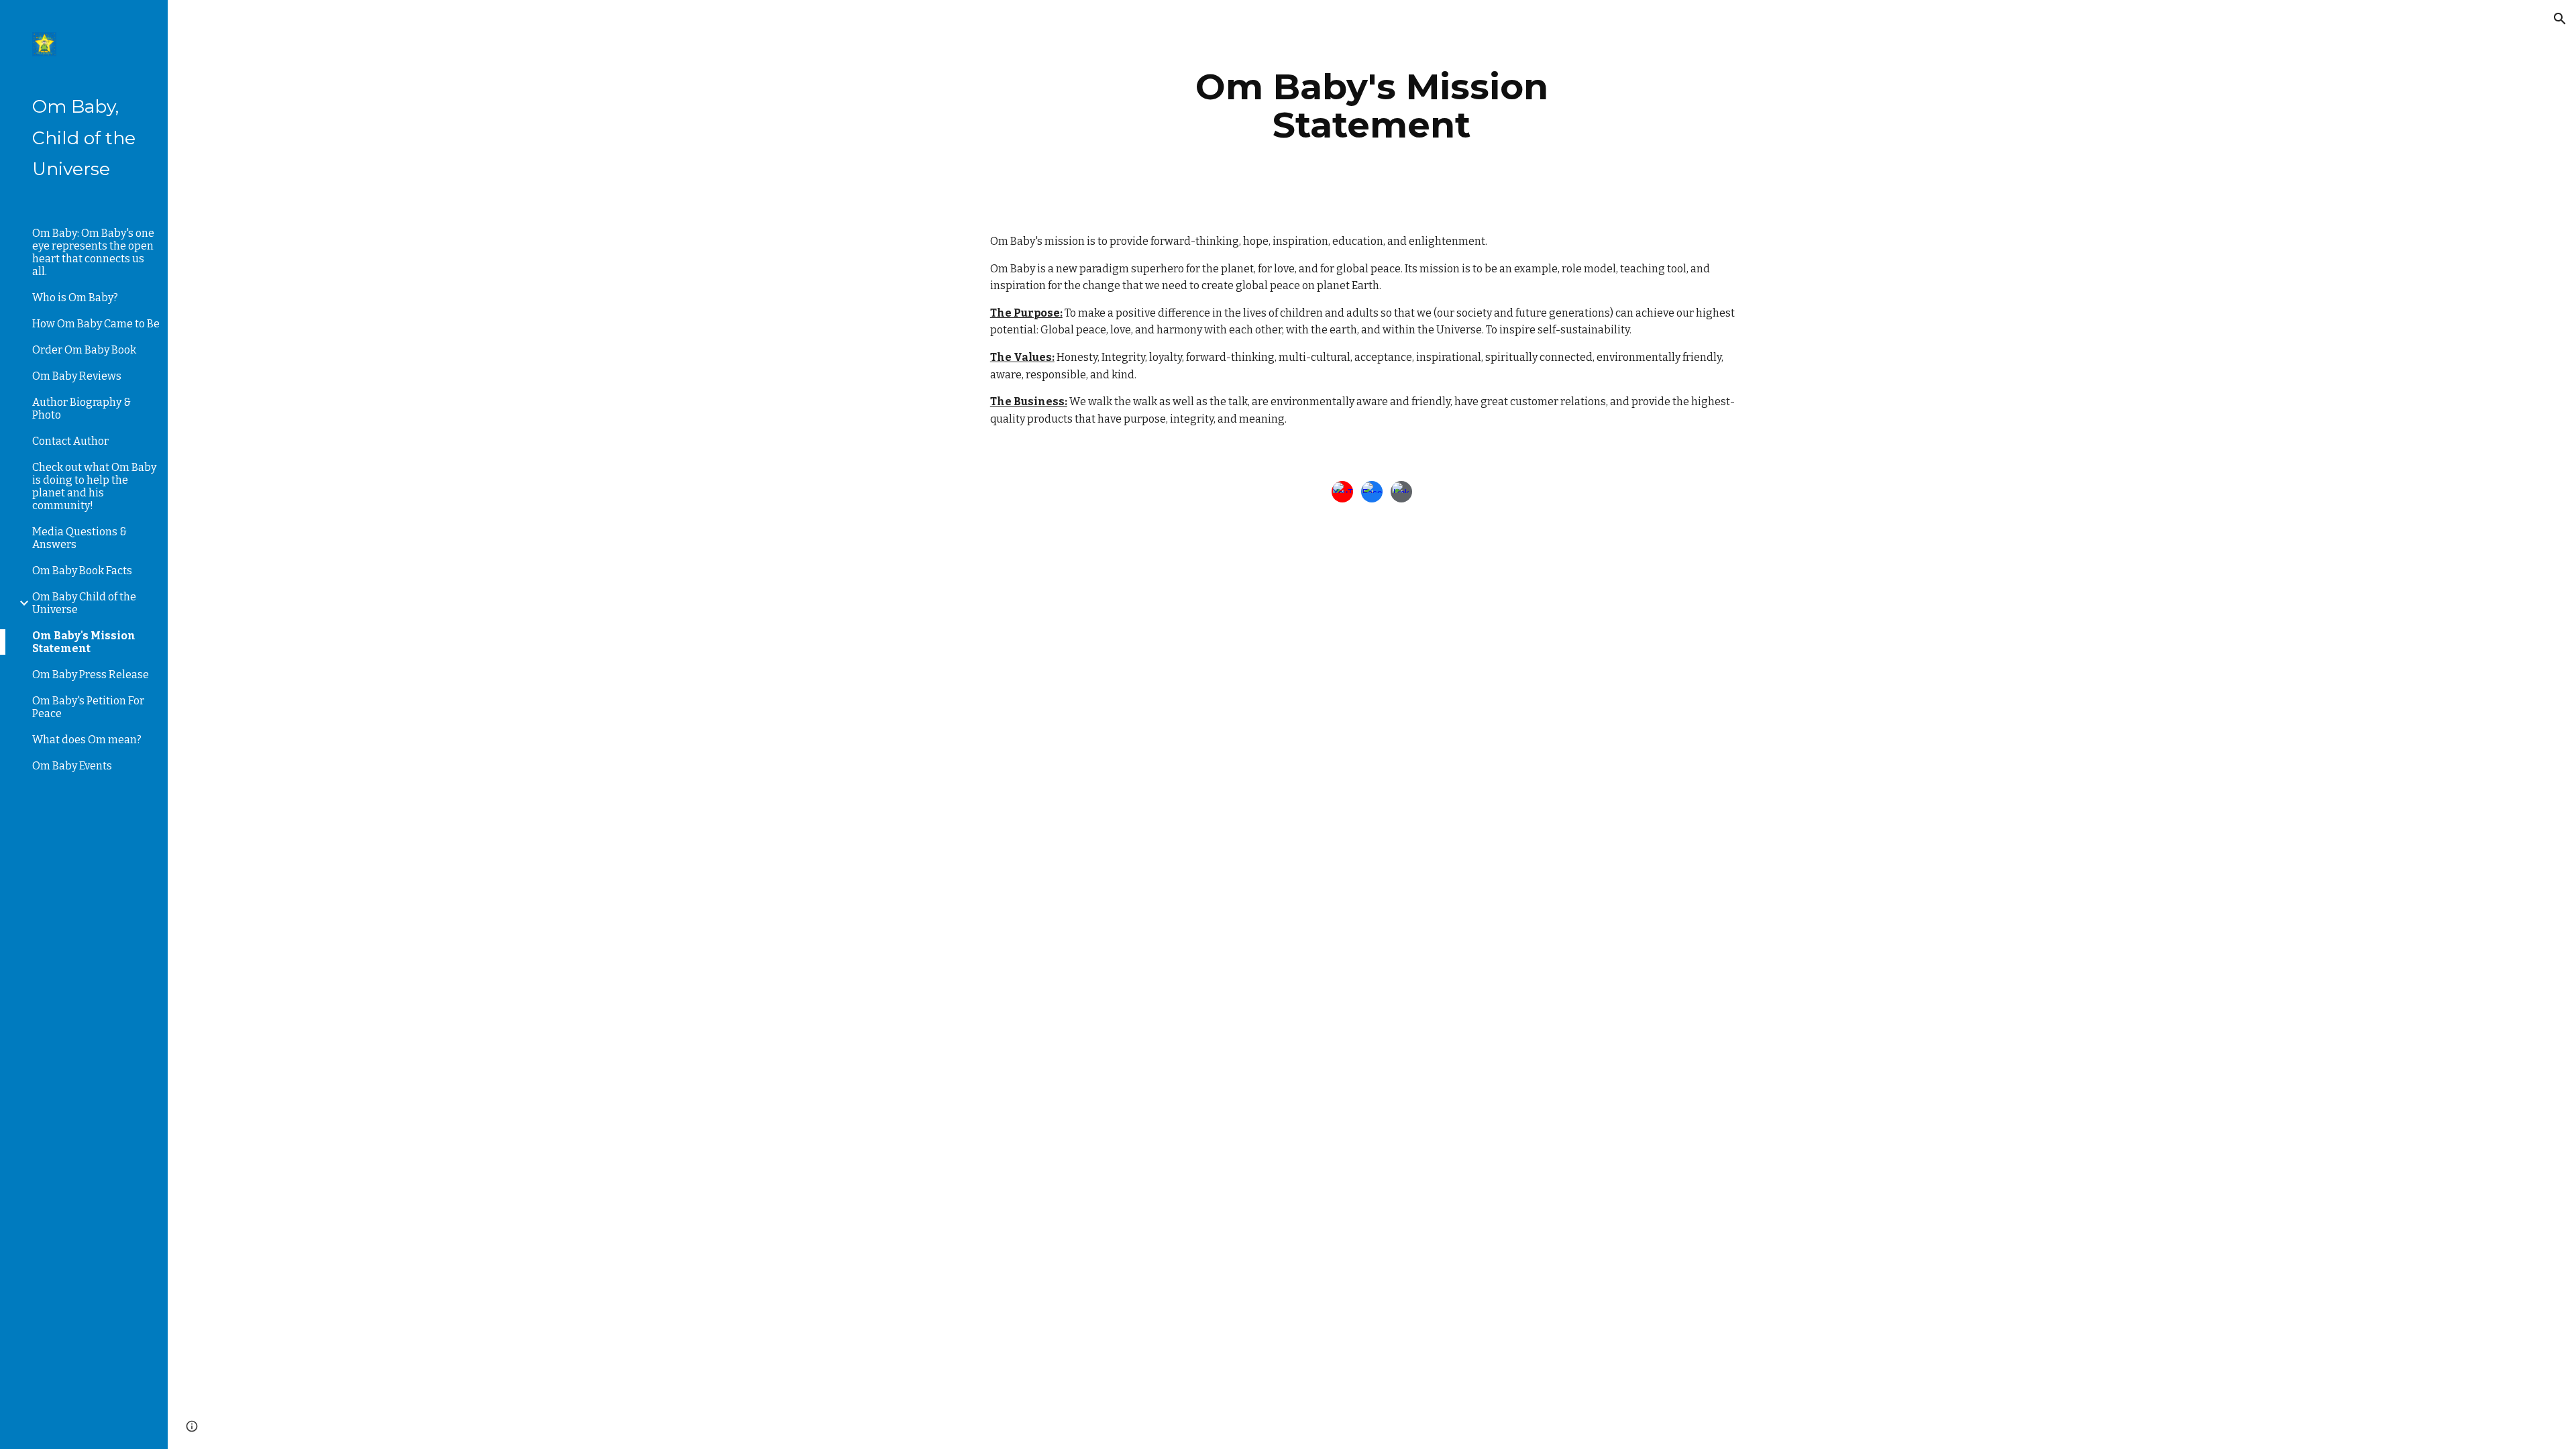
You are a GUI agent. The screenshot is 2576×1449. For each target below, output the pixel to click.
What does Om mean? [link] (87, 740)
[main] (1372, 106)
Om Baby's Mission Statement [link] (84, 642)
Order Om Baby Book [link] (84, 350)
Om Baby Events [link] (72, 766)
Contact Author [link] (70, 441)
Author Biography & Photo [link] (82, 409)
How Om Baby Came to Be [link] (96, 324)
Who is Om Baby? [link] (75, 298)
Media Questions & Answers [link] (79, 538)
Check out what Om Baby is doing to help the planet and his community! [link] (94, 486)
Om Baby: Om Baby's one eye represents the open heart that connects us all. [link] (93, 252)
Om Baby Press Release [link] (91, 675)
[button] (2560, 19)
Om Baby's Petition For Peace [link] (88, 707)
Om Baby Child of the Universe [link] (84, 603)
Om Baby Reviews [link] (77, 376)
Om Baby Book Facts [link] (82, 571)
